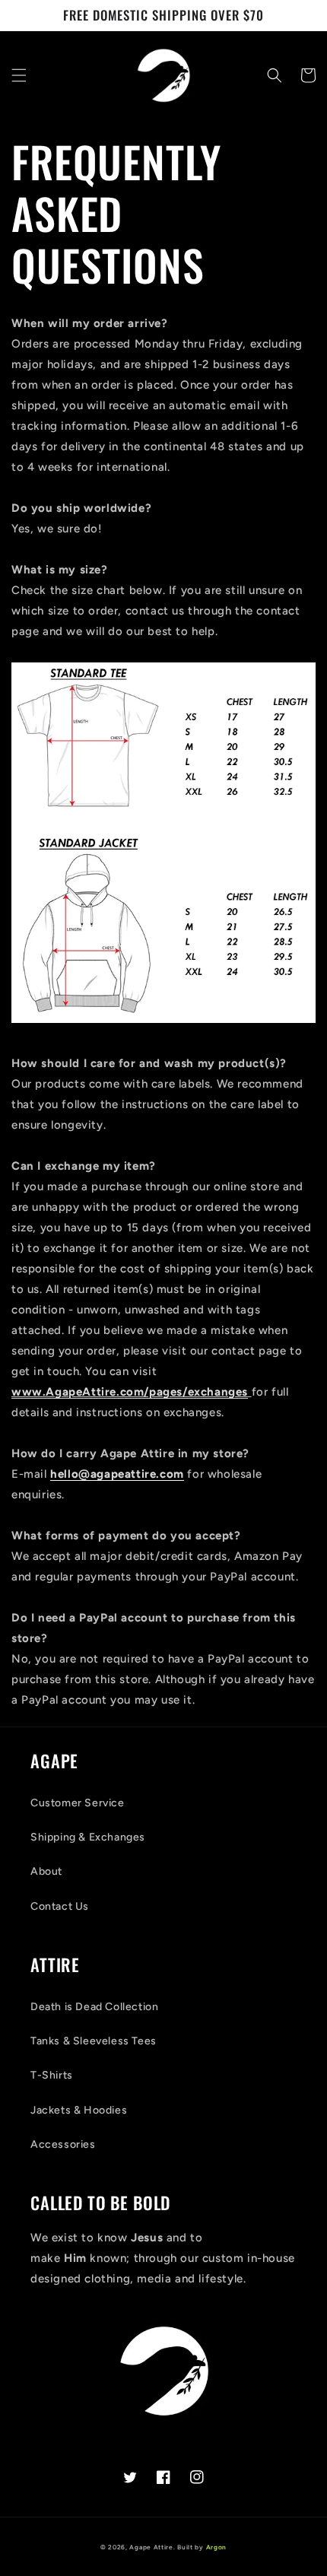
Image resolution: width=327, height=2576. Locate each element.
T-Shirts (52, 2075)
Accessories (63, 2144)
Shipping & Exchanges (88, 1837)
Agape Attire (151, 2547)
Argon (217, 2547)
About (46, 1871)
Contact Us (60, 1906)
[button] (19, 75)
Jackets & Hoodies (79, 2110)
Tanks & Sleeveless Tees (94, 2041)
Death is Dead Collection (94, 2007)
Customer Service (78, 1803)
